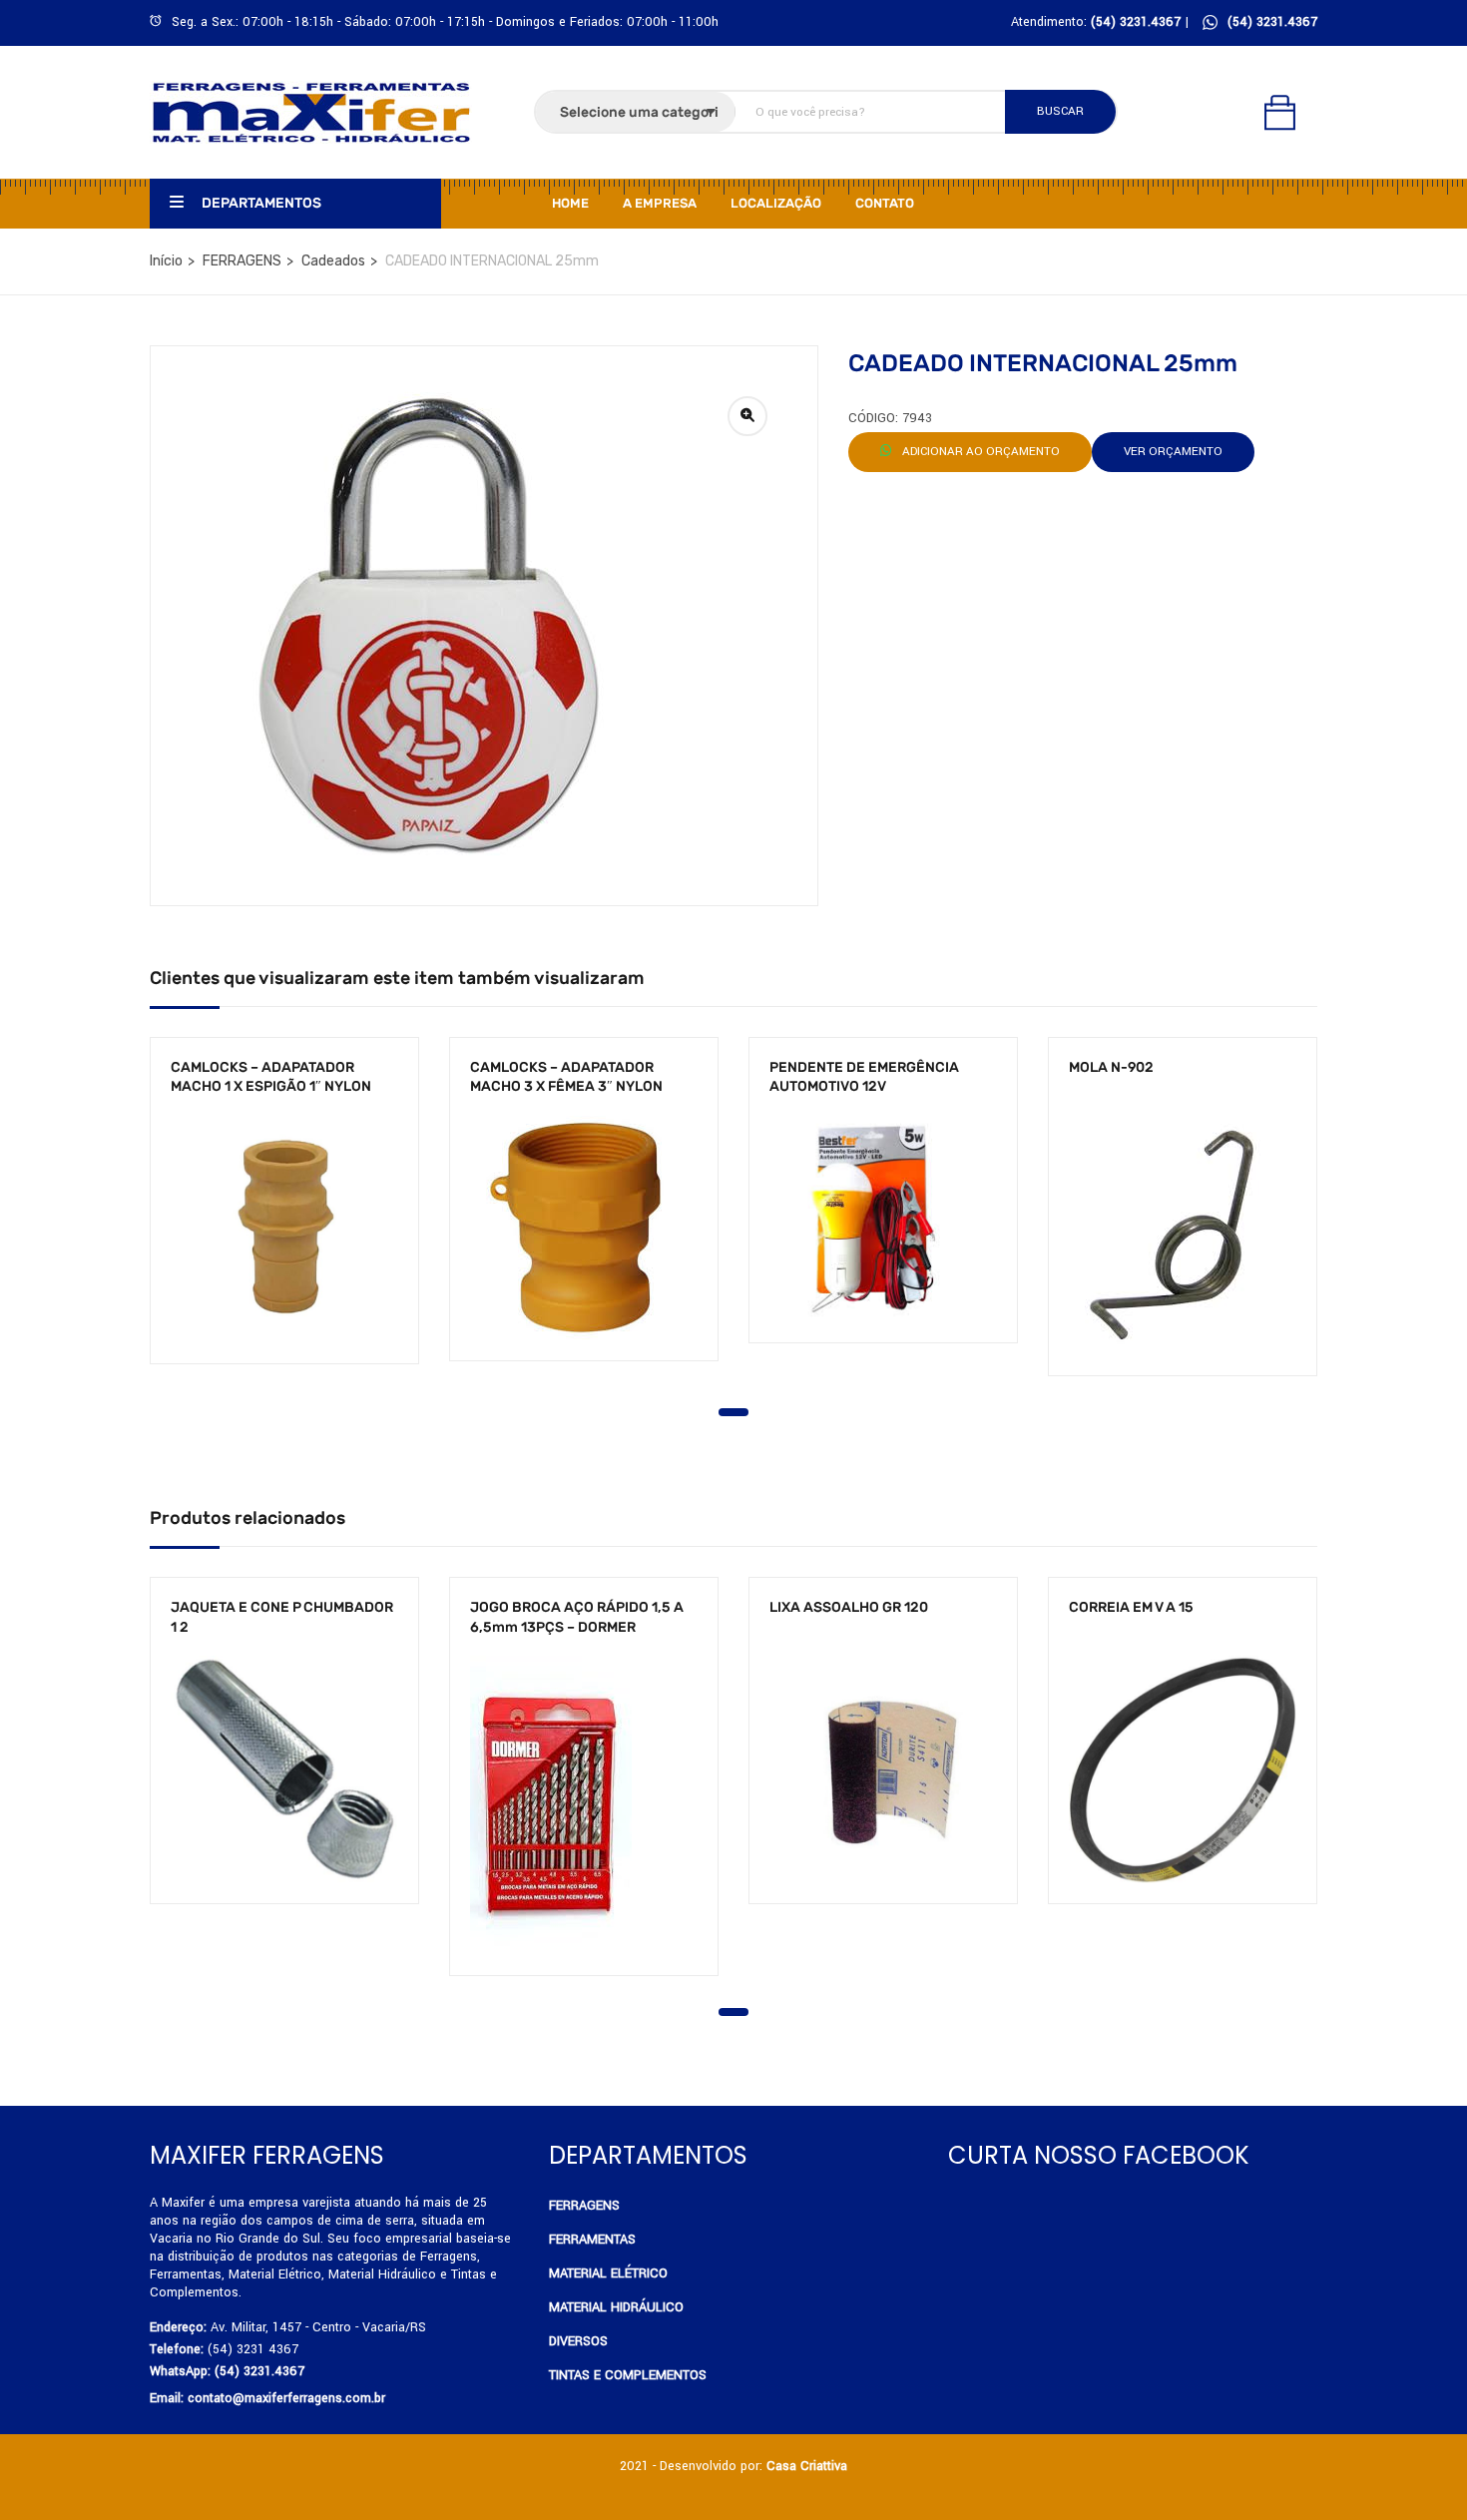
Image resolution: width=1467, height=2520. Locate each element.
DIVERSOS (578, 2341)
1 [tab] (733, 1412)
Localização (776, 203)
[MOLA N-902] (1183, 1236)
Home (570, 203)
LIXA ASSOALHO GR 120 (849, 1607)
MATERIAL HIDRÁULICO (616, 2307)
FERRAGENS (242, 261)
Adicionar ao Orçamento (979, 452)
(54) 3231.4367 (1272, 22)
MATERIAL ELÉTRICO (608, 2273)
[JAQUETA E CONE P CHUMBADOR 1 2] (284, 1769)
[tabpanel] (284, 1216)
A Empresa (660, 203)
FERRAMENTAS (592, 2240)
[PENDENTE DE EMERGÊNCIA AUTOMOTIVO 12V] (883, 1220)
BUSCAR (1060, 111)
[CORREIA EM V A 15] (1183, 1769)
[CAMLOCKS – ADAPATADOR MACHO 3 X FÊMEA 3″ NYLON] (584, 1228)
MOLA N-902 (1111, 1067)
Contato (885, 203)
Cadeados (333, 261)
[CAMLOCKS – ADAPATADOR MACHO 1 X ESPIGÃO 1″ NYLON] (284, 1230)
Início (166, 261)
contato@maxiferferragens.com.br (286, 2398)
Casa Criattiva (807, 2466)
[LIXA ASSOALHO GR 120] (883, 1769)
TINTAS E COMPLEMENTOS (628, 2375)
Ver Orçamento (1173, 452)
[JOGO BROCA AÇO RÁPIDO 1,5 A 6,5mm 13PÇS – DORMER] (584, 1805)
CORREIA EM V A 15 (1131, 1607)
